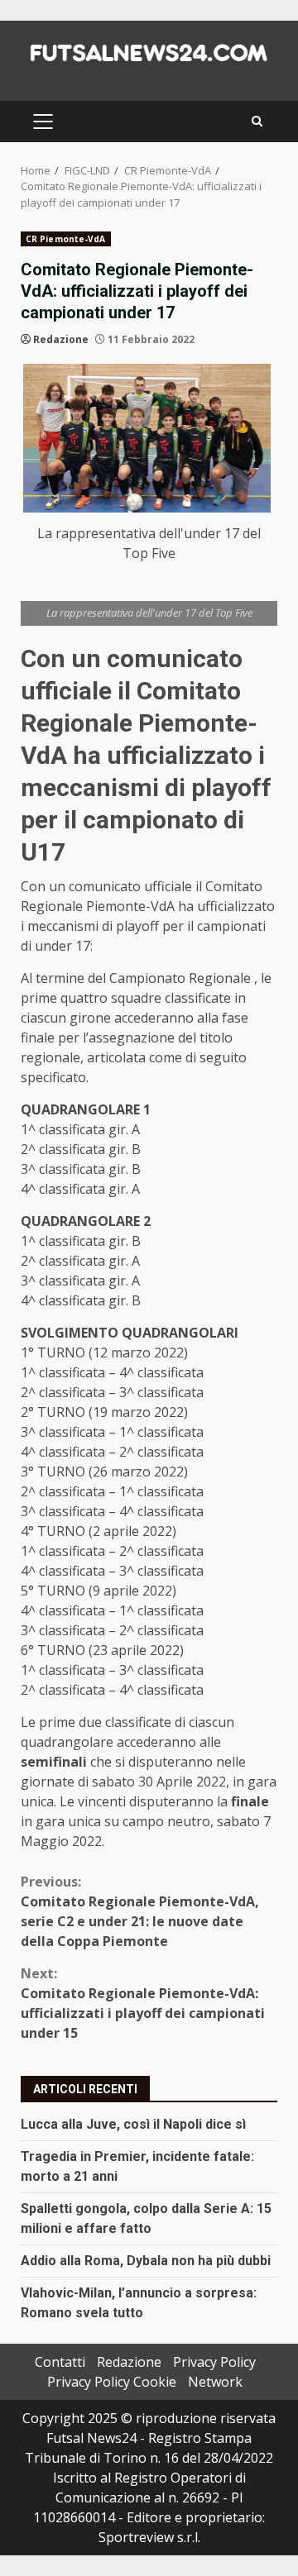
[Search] (257, 121)
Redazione (61, 339)
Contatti (60, 2362)
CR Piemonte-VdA (66, 239)
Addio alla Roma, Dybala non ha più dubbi (146, 2261)
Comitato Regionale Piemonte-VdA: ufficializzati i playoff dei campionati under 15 (143, 2003)
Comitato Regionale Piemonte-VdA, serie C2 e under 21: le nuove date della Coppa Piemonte (140, 1911)
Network (215, 2382)
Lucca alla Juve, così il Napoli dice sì (133, 2124)
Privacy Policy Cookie (112, 2382)
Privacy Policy (214, 2362)
